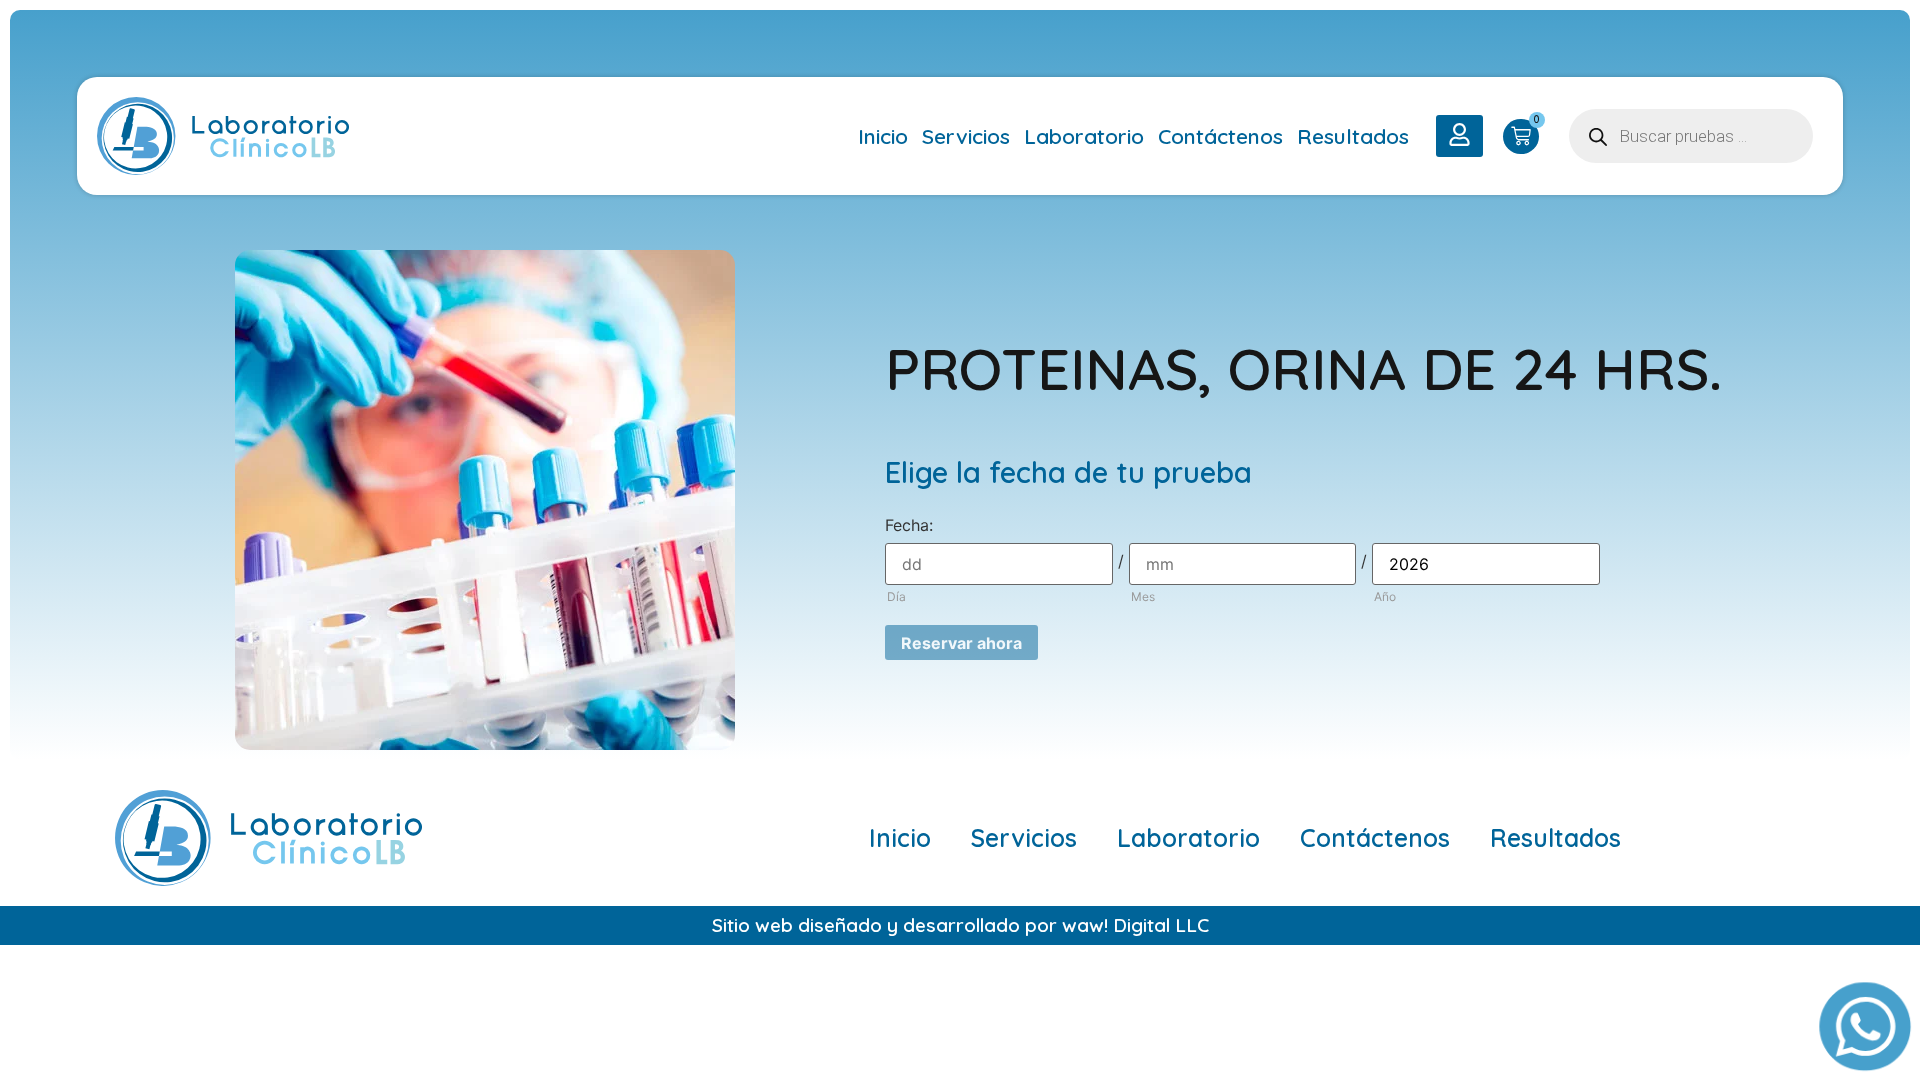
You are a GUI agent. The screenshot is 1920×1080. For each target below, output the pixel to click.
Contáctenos (1220, 136)
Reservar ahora (961, 643)
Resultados (1353, 136)
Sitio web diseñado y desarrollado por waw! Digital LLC (960, 925)
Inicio (883, 136)
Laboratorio (1084, 136)
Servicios (966, 136)
